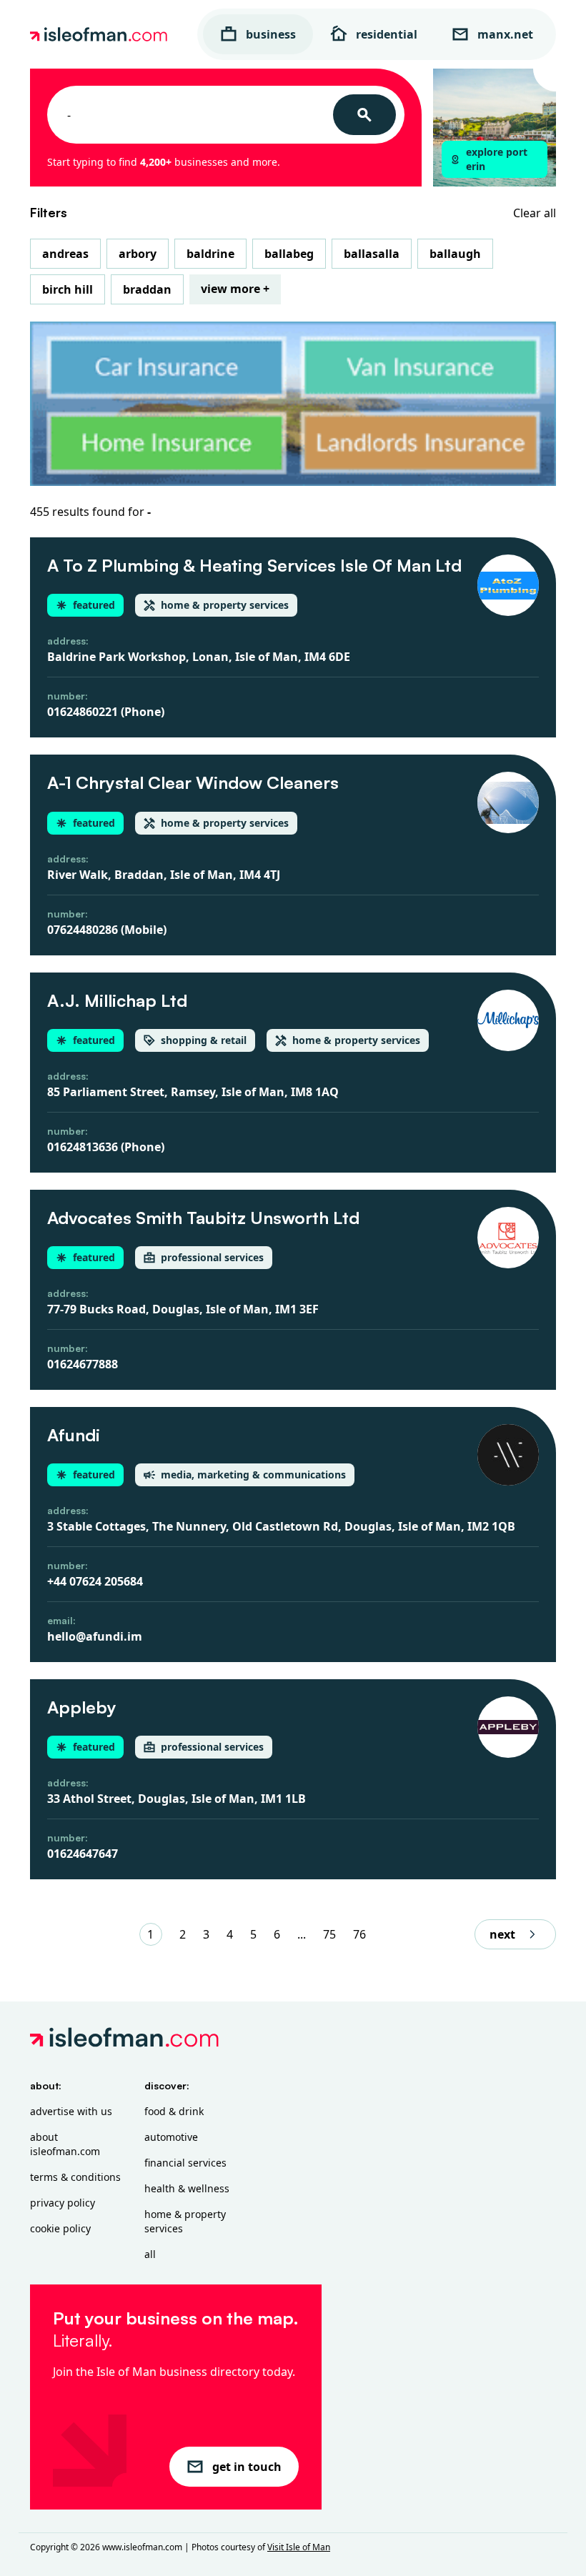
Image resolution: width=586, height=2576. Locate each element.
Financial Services (185, 2163)
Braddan (147, 289)
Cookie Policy (60, 2228)
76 (359, 1934)
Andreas (65, 254)
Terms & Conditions (75, 2177)
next (502, 1934)
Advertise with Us (71, 2111)
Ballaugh (455, 254)
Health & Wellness (187, 2188)
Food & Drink (174, 2111)
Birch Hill (68, 289)
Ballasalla (372, 254)
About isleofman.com (65, 2144)
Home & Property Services (185, 2221)
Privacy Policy (63, 2203)
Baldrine (210, 254)
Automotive (171, 2137)
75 (329, 1934)
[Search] (364, 115)
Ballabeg (289, 254)
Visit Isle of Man (299, 2547)
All (150, 2254)
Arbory (138, 254)
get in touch (247, 2467)
